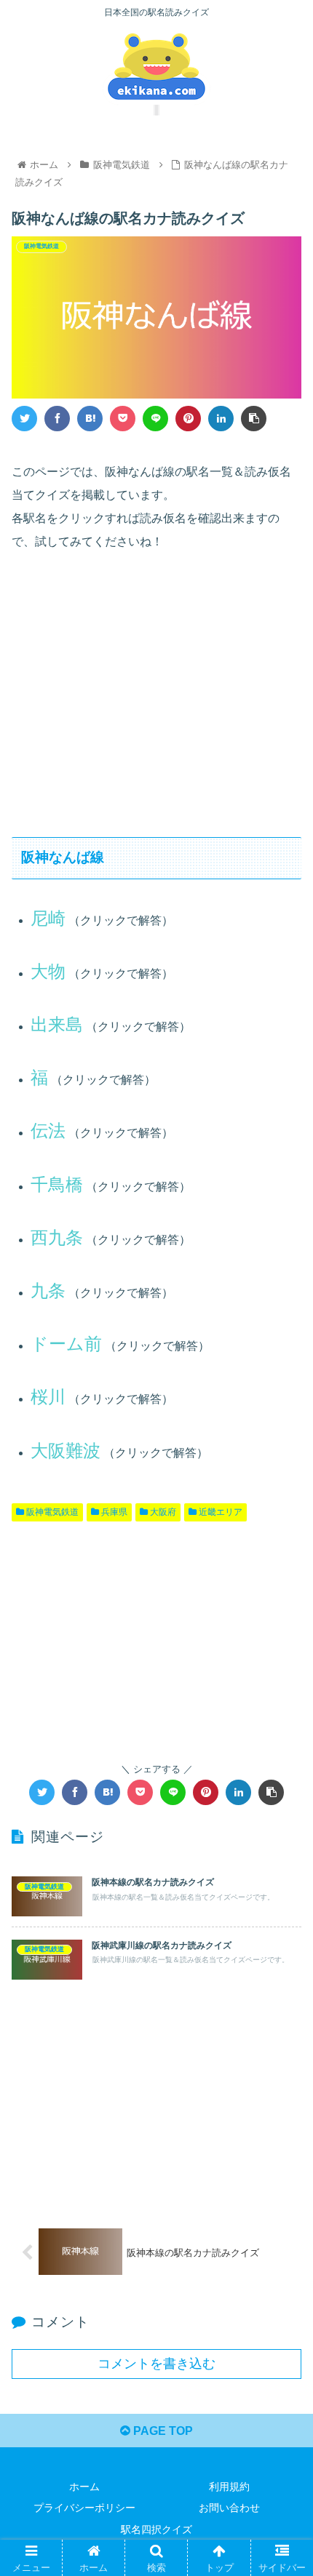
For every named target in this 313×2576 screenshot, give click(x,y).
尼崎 (48, 918)
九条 (48, 1291)
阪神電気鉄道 (51, 1512)
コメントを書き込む (156, 2364)
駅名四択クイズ (156, 2529)
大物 (48, 971)
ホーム (84, 2487)
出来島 (57, 1024)
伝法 (48, 1131)
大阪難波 (66, 1451)
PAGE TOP (162, 2431)
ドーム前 (66, 1344)
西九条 (57, 1237)
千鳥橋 (57, 1184)
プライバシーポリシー (84, 2508)
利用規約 (229, 2487)
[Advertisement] (156, 690)
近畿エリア (219, 1512)
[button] (283, 1707)
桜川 (48, 1397)
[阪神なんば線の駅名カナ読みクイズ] (90, 419)
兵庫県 (113, 1512)
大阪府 (162, 1512)
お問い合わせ (229, 2508)
